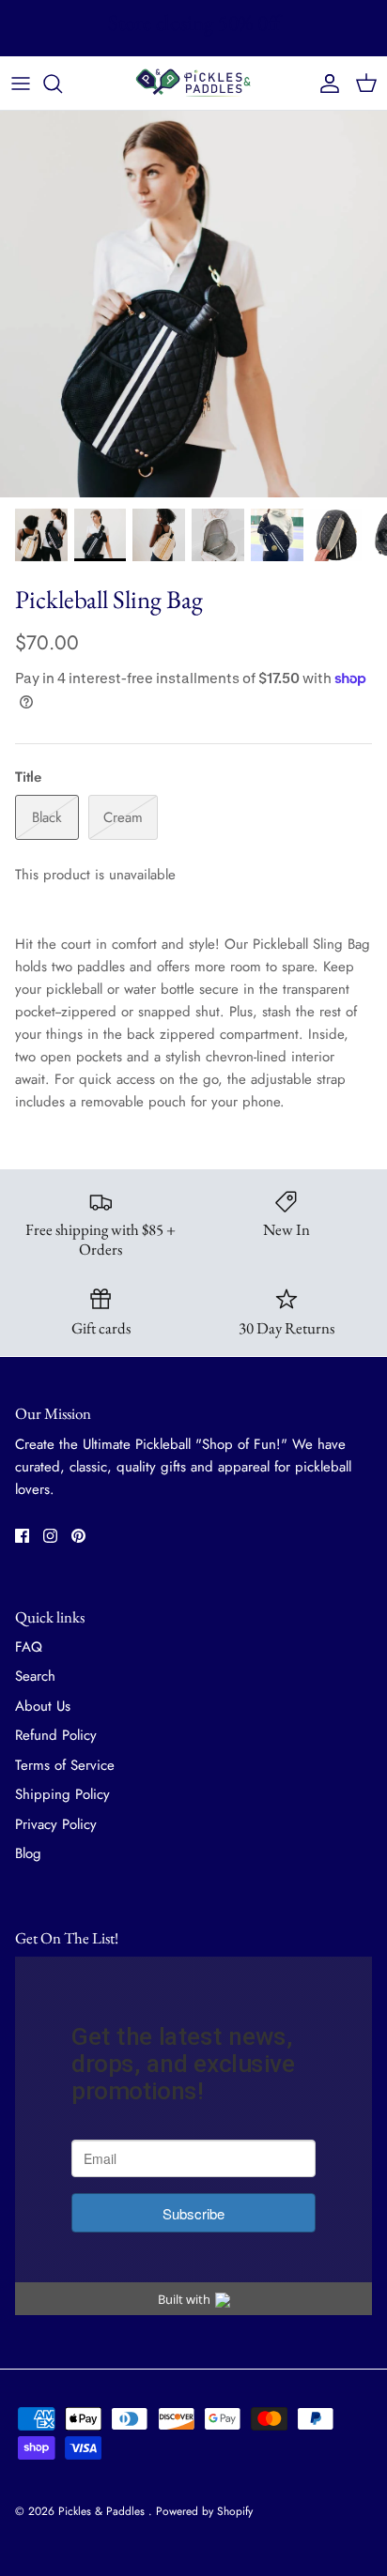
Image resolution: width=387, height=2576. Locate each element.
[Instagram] (50, 1536)
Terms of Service (65, 1765)
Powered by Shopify (204, 2511)
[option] (193, 304)
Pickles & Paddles (103, 2511)
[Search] (62, 84)
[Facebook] (22, 1536)
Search (35, 1676)
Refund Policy (56, 1735)
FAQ (29, 1647)
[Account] (325, 84)
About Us (43, 1706)
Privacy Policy (56, 1824)
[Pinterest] (78, 1536)
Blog (28, 1853)
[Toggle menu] (21, 84)
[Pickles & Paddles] (193, 84)
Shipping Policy (62, 1794)
